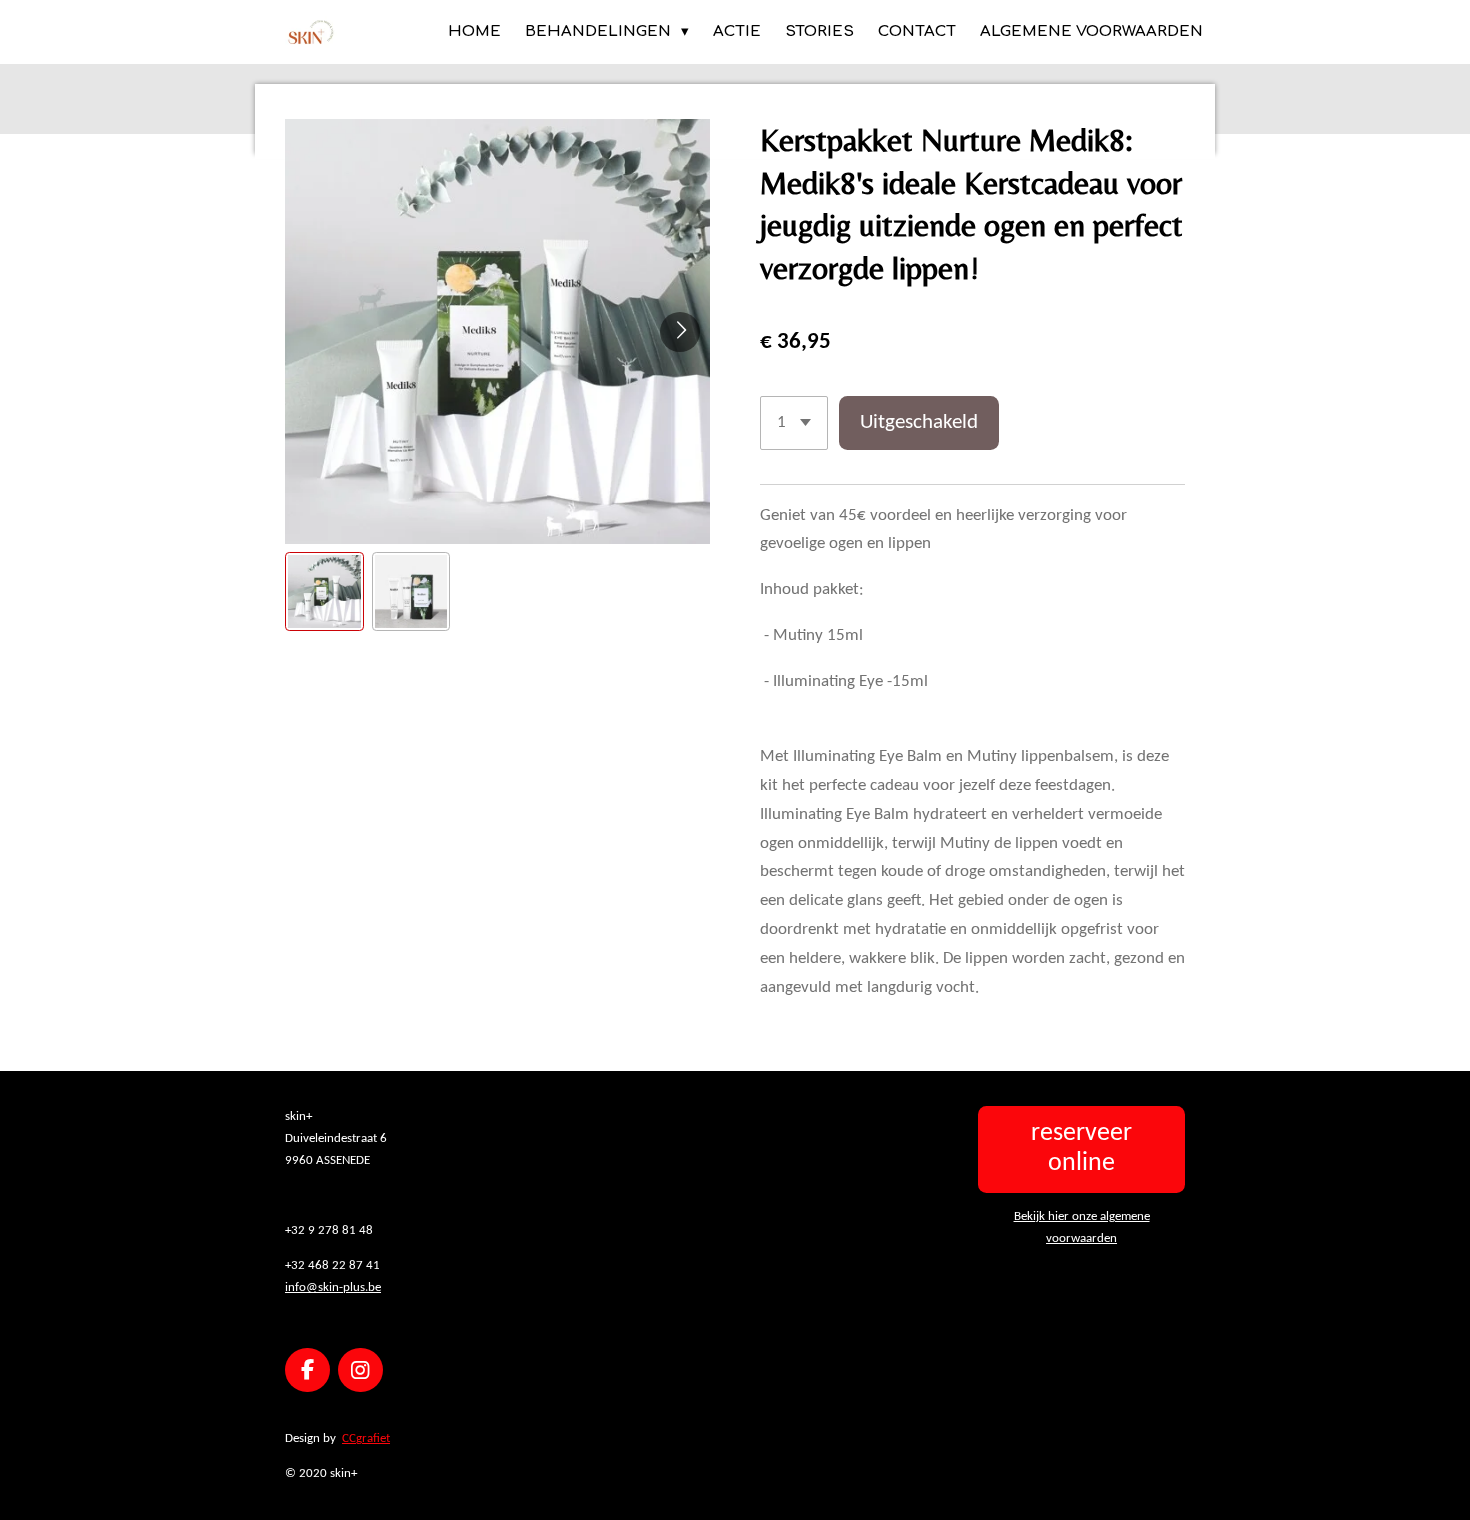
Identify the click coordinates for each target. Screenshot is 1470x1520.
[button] (324, 591)
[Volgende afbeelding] (680, 332)
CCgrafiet (366, 1438)
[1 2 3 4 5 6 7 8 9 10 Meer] (794, 422)
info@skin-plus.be (333, 1287)
